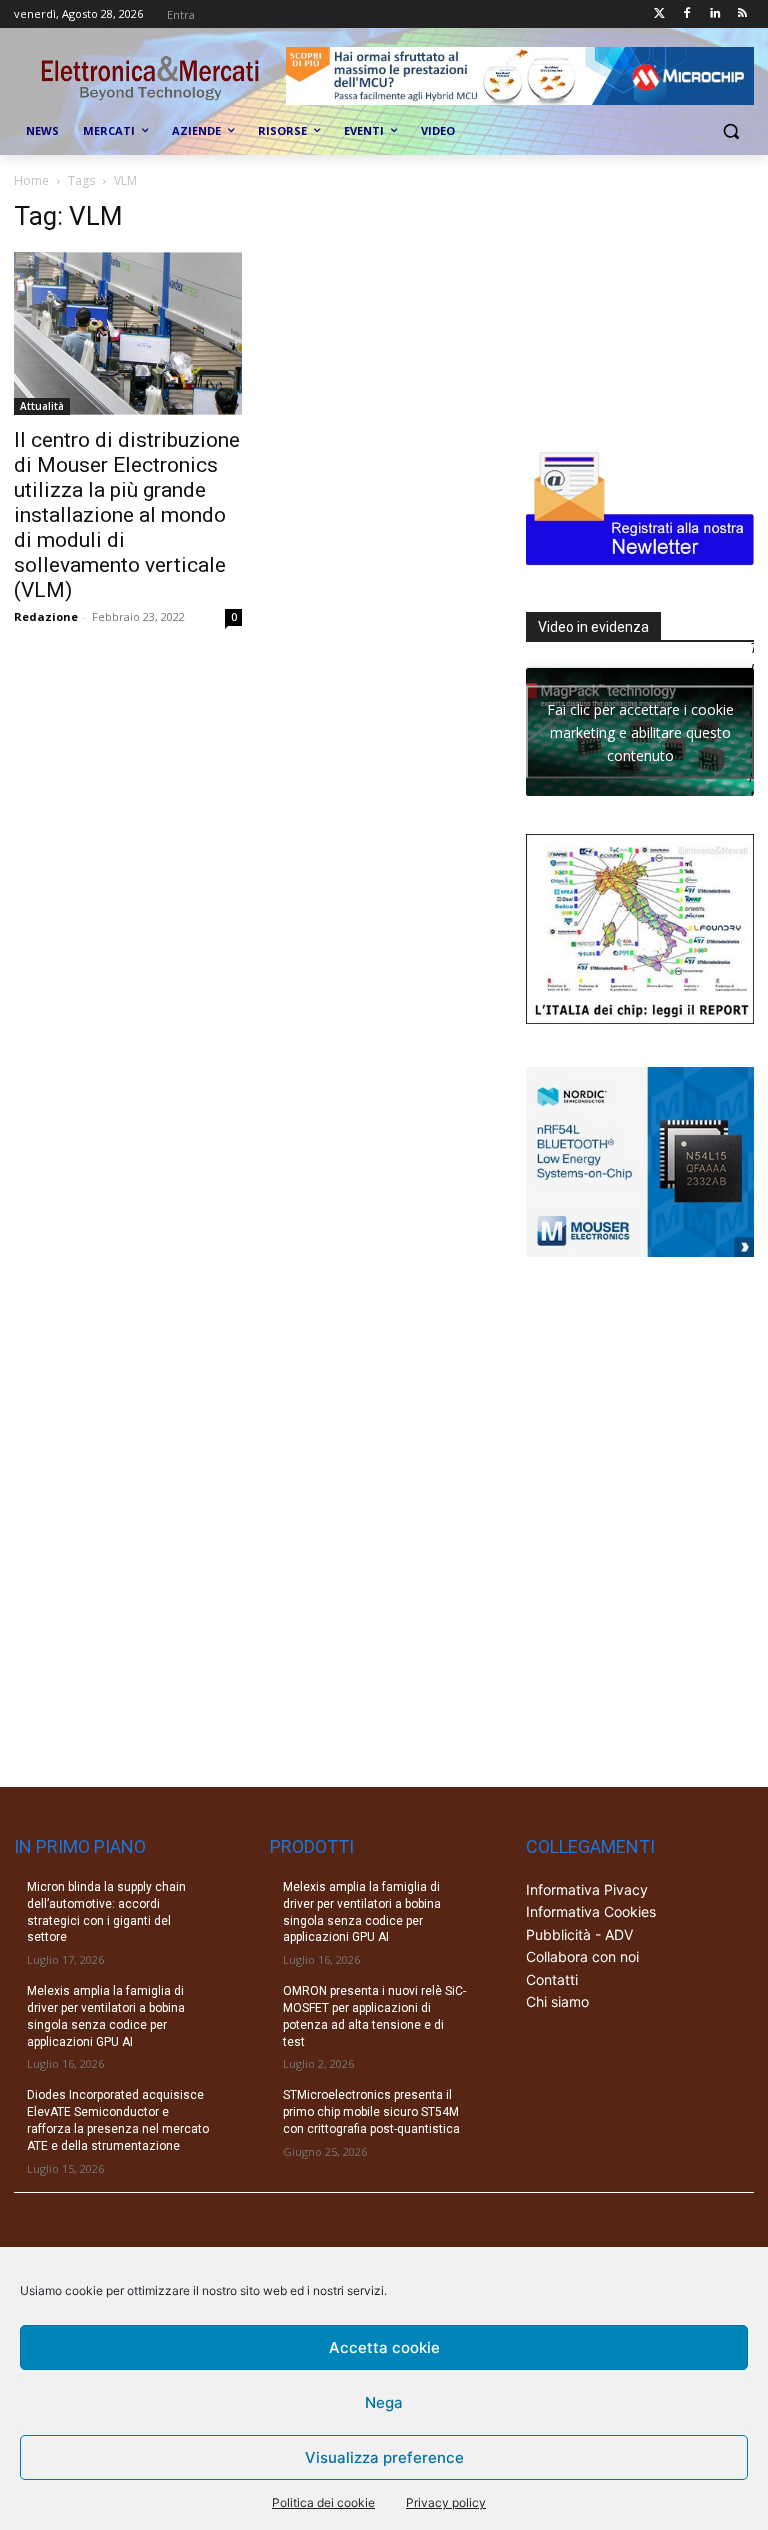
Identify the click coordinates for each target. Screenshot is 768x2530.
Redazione (46, 616)
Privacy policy (446, 2502)
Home (31, 180)
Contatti (552, 1979)
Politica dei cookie (323, 2502)
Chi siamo (557, 2001)
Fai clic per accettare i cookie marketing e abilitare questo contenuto (640, 731)
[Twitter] (659, 14)
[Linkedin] (714, 14)
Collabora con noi (582, 1956)
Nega (384, 2402)
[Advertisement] (647, 301)
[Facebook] (687, 14)
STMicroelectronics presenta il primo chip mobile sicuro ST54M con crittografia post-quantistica (371, 2112)
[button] (730, 131)
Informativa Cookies (591, 1911)
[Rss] (742, 14)
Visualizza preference (384, 2457)
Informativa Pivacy (587, 1889)
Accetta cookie (384, 2347)
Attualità (42, 406)
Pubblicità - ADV (579, 1934)
